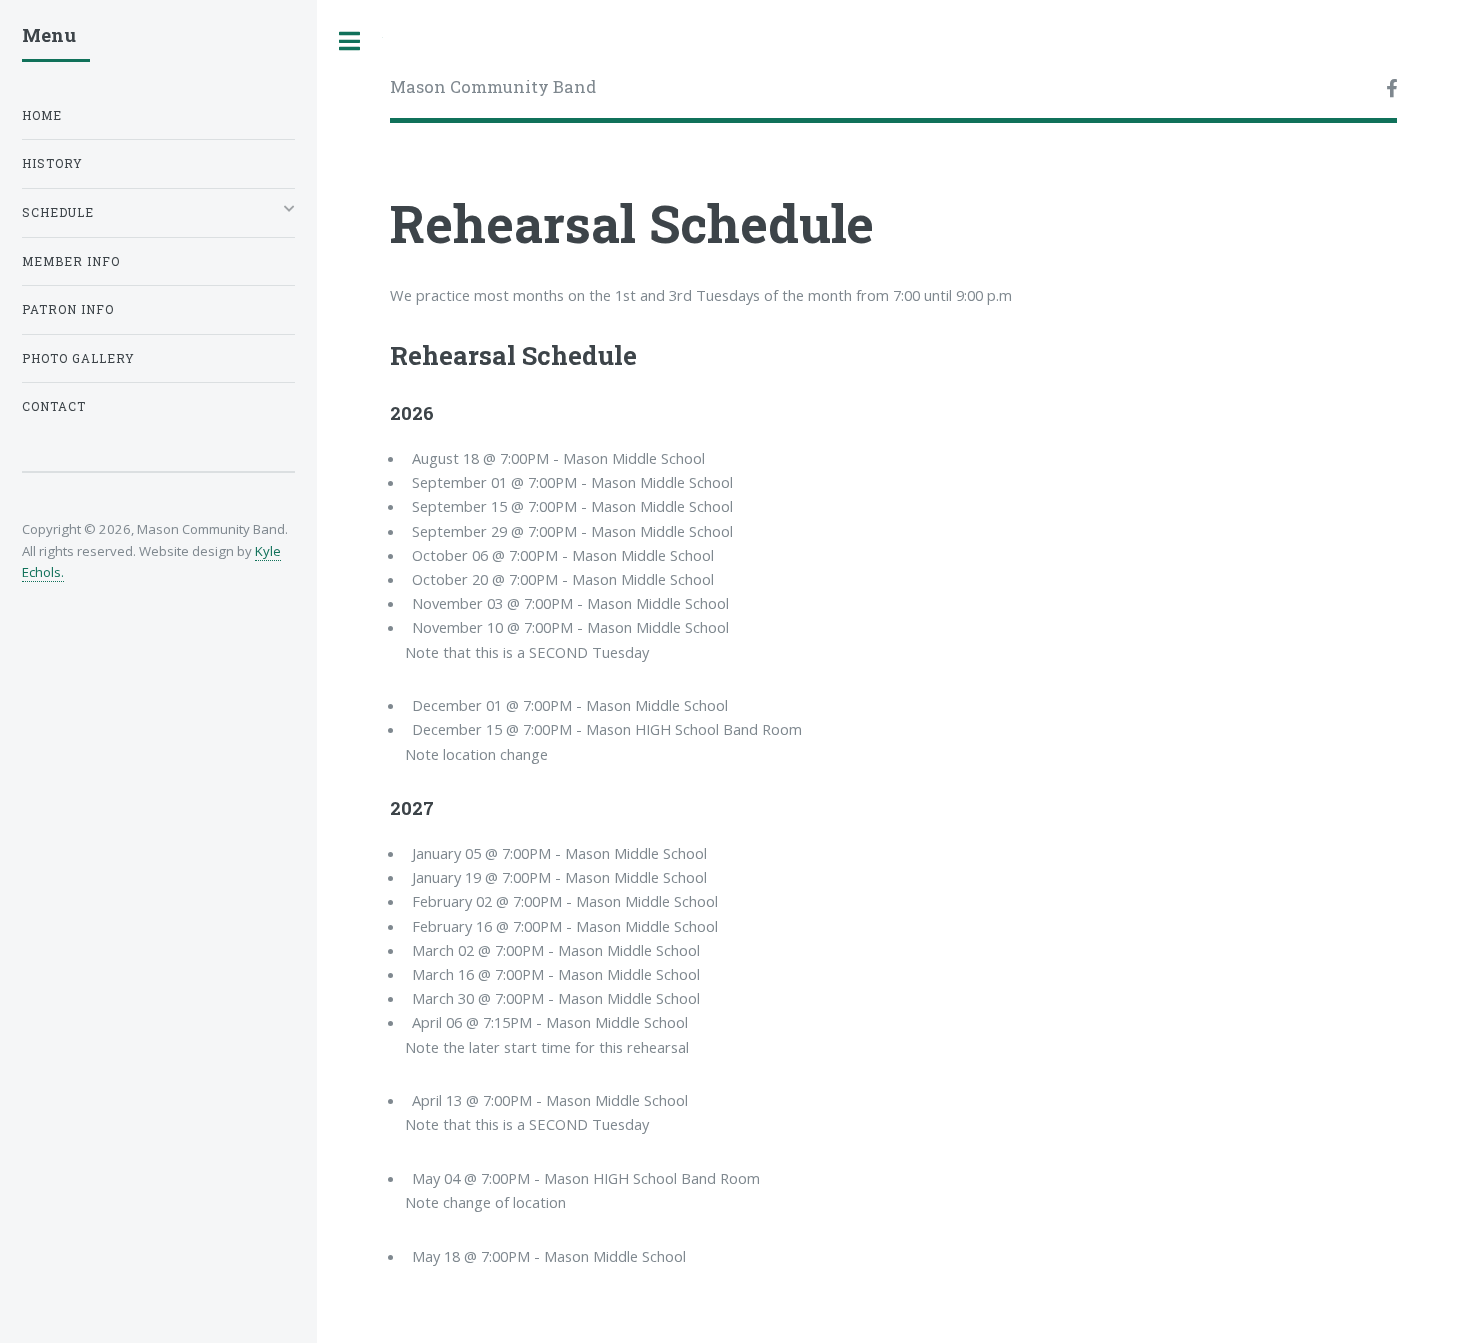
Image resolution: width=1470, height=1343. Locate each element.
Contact (54, 406)
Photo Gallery (78, 358)
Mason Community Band (493, 86)
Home (42, 115)
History (52, 163)
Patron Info (68, 309)
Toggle (350, 41)
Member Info (71, 261)
